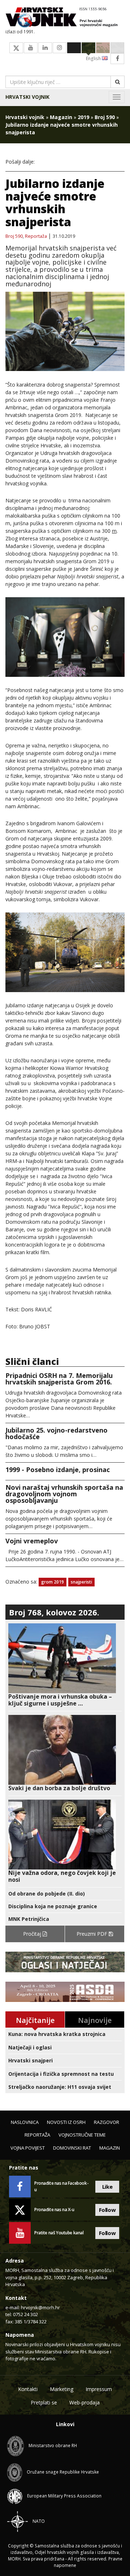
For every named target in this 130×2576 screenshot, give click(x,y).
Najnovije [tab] (95, 2020)
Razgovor (107, 2122)
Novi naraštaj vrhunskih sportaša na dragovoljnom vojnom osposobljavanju (64, 1494)
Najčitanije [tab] (35, 2020)
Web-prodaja (84, 2402)
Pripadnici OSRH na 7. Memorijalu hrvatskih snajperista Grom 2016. (59, 1379)
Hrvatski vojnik (27, 97)
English (94, 58)
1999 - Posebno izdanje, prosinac (58, 1470)
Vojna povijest (28, 2148)
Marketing (62, 2389)
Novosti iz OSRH (66, 2122)
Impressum (99, 2389)
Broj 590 (105, 117)
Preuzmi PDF (93, 1934)
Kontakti (28, 2389)
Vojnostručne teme (82, 2135)
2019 (83, 117)
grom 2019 (53, 1582)
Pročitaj (33, 1934)
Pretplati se (44, 2402)
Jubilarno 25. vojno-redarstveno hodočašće (57, 1433)
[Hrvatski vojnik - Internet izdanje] (65, 18)
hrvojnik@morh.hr (40, 2307)
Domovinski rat (72, 2148)
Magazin (61, 117)
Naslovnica (25, 2122)
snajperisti (81, 1582)
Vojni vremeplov (32, 1541)
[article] (65, 1665)
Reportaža (36, 236)
